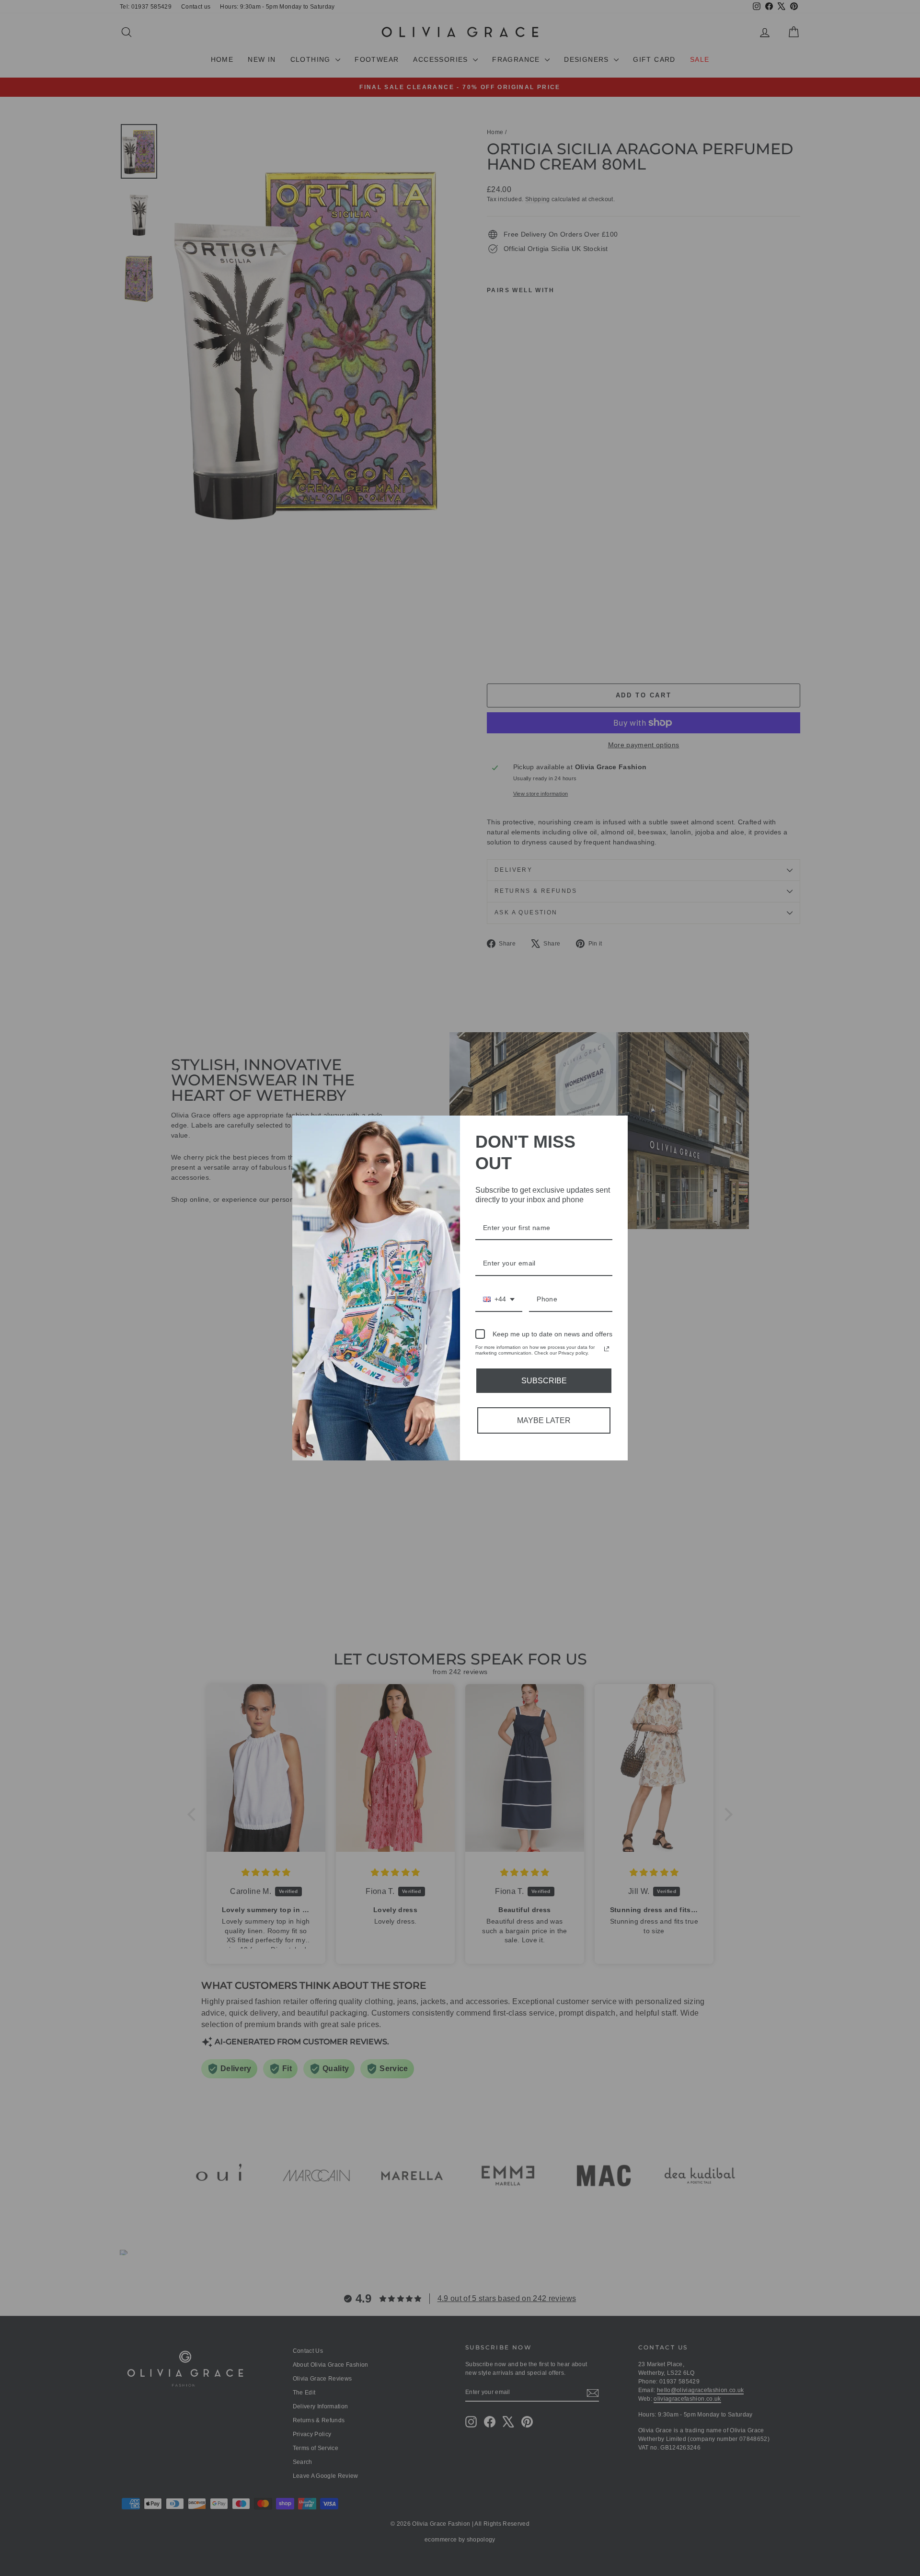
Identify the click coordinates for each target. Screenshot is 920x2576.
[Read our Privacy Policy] (607, 1349)
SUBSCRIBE (544, 1381)
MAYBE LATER (544, 1420)
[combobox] (499, 1300)
